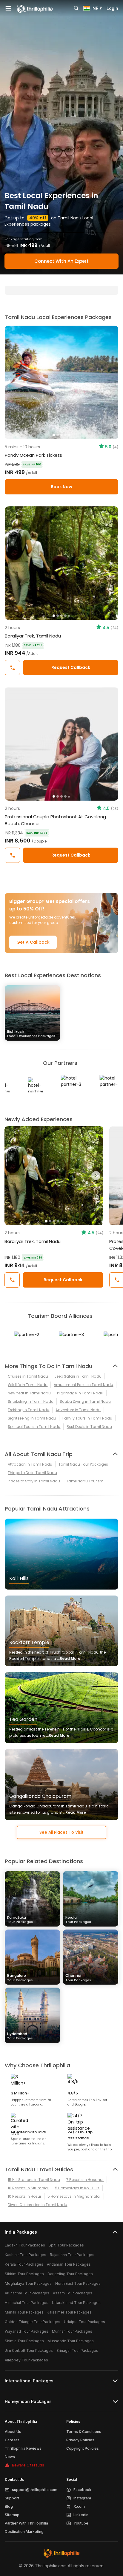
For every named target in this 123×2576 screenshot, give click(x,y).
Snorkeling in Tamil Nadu (31, 1401)
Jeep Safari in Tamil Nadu (78, 1376)
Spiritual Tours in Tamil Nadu (34, 1427)
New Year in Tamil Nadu (29, 1393)
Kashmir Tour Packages (26, 2255)
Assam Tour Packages (73, 2293)
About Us (13, 2432)
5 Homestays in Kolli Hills (77, 2188)
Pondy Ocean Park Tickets (33, 455)
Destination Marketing (24, 2532)
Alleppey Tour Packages (26, 2360)
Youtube (81, 2523)
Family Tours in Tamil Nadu (87, 1418)
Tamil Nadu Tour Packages (83, 1464)
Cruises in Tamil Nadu (28, 1376)
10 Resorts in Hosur (24, 2196)
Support (12, 2498)
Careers (12, 2440)
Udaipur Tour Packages (84, 2322)
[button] (12, 1176)
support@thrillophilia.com (35, 2490)
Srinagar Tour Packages (77, 2350)
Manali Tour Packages (24, 2312)
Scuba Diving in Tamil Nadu (85, 1401)
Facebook (82, 2490)
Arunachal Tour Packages (27, 2293)
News (10, 2457)
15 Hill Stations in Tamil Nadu (34, 2180)
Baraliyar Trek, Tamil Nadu (33, 636)
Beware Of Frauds (28, 2465)
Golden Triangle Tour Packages (33, 2322)
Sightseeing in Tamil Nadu (32, 1418)
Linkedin (81, 2515)
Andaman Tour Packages (69, 2264)
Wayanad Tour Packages (27, 2331)
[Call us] (12, 668)
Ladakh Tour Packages (25, 2245)
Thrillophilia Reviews (23, 2448)
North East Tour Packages (78, 2283)
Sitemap (12, 2515)
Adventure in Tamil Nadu (78, 1410)
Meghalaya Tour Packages (28, 2283)
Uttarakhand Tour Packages (76, 2303)
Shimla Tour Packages (24, 2341)
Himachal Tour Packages (27, 2303)
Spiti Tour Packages (66, 2245)
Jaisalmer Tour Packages (69, 2312)
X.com (79, 2506)
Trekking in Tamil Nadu (29, 1410)
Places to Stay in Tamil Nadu (34, 1481)
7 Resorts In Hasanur (85, 2180)
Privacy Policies (80, 2440)
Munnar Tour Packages (72, 2331)
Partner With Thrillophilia (26, 2523)
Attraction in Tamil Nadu (30, 1464)
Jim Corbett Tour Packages (29, 2350)
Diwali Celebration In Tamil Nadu (37, 2205)
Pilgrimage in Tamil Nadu (80, 1393)
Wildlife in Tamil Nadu (28, 1385)
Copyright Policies (83, 2448)
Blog (9, 2506)
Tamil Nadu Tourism (85, 1481)
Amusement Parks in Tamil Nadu (83, 1385)
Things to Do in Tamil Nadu (32, 1473)
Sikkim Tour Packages (24, 2274)
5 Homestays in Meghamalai (74, 2196)
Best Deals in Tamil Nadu (89, 1427)
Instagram (82, 2498)
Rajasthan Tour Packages (72, 2255)
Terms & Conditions (84, 2432)
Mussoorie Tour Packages (71, 2341)
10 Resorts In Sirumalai (28, 2188)
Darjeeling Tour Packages (70, 2274)
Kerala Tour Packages (24, 2264)
